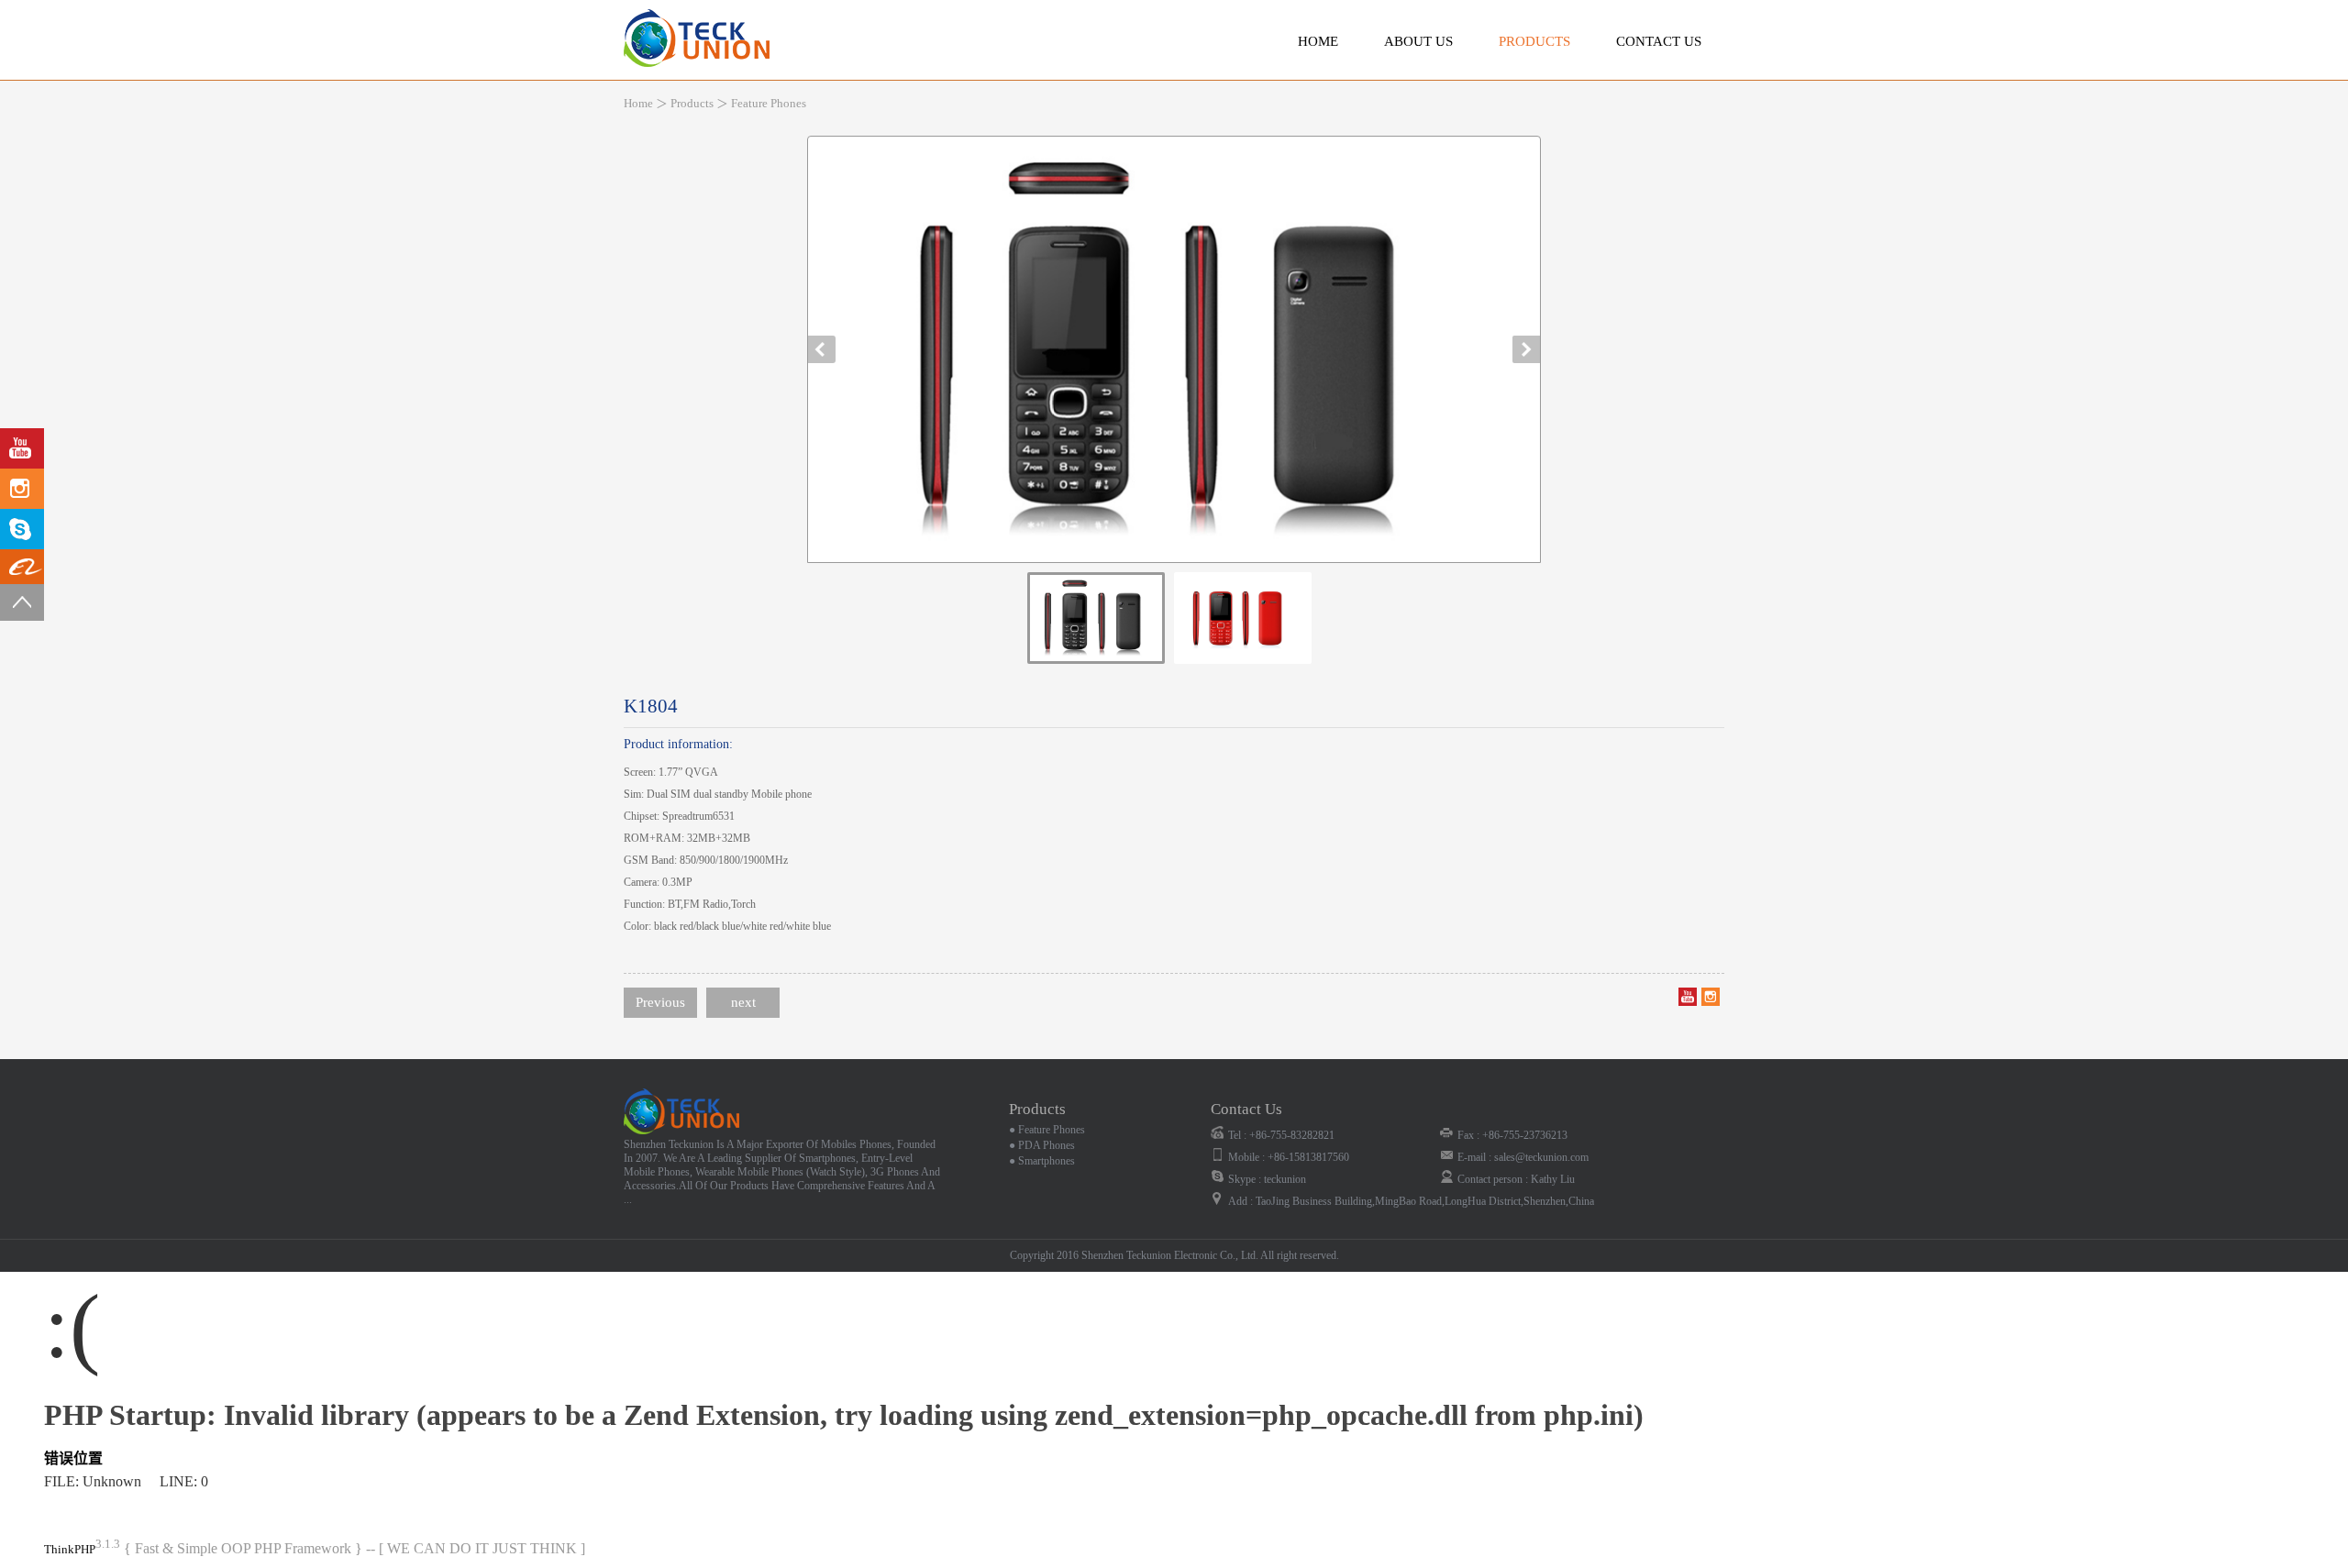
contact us (1659, 41)
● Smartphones (1042, 1161)
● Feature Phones (1047, 1130)
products (1534, 41)
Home (1318, 41)
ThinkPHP (70, 1549)
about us (1418, 41)
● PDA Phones (1042, 1145)
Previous (660, 1002)
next (743, 1002)
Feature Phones (769, 103)
